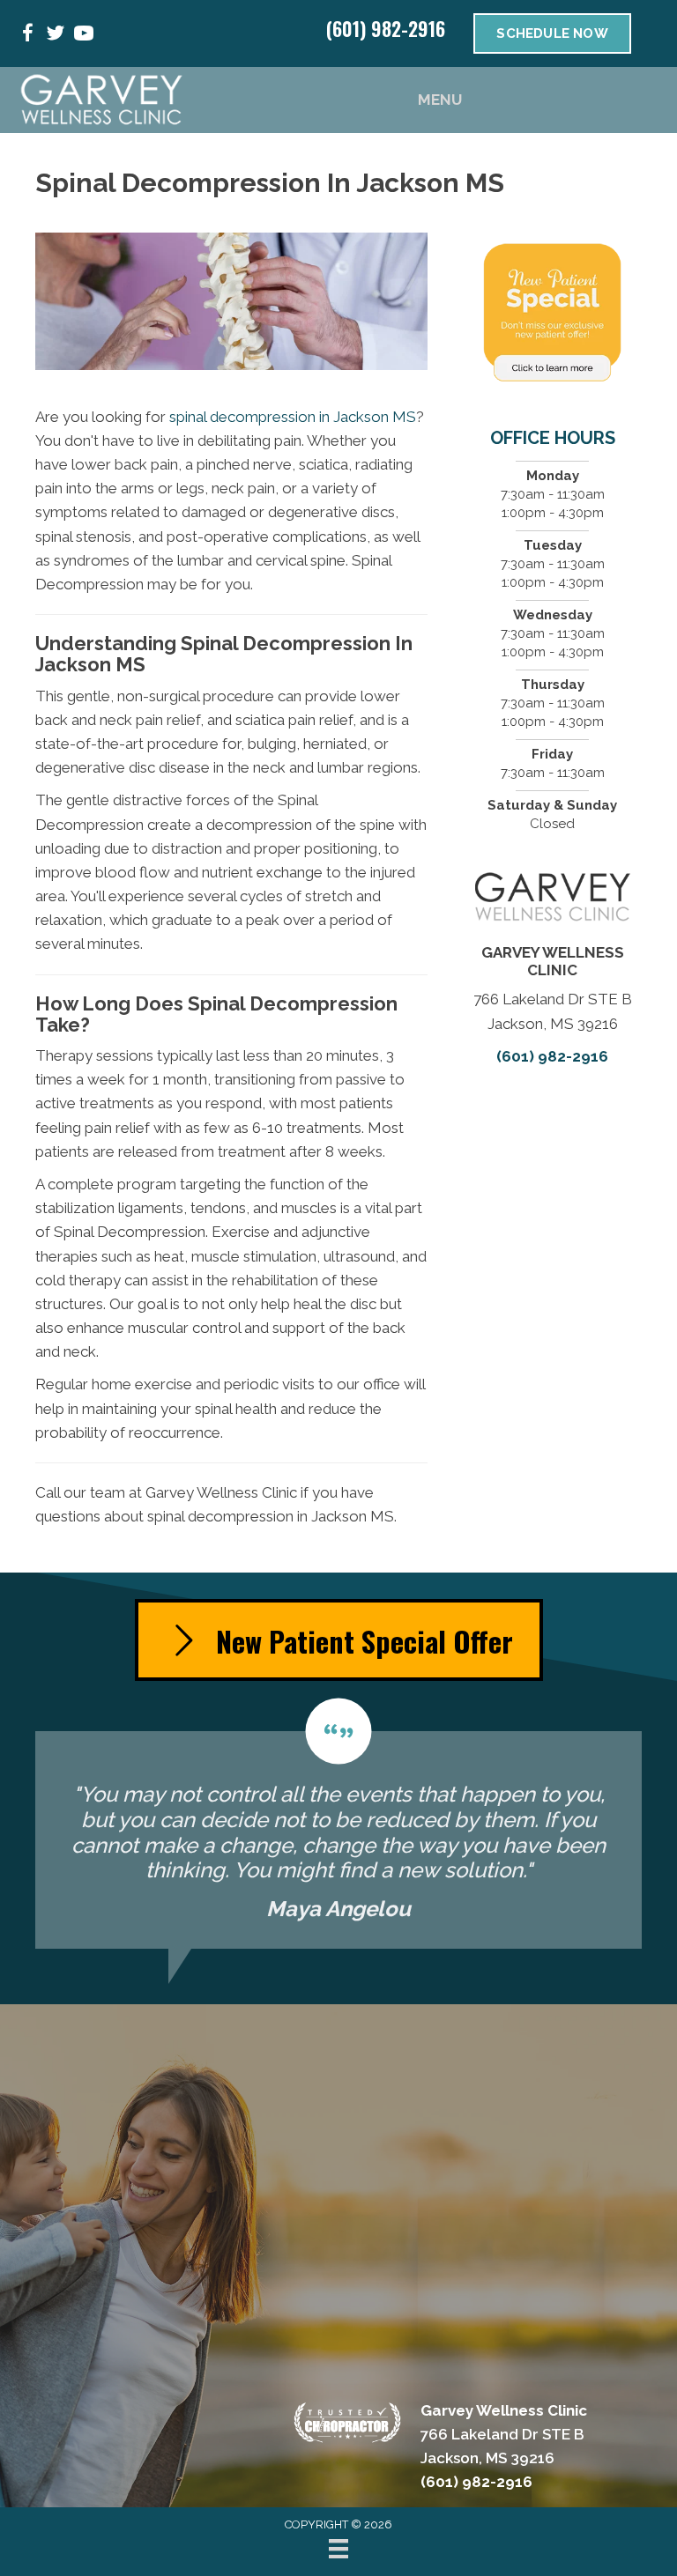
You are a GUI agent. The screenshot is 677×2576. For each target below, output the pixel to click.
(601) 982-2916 (386, 28)
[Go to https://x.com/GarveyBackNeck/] (56, 36)
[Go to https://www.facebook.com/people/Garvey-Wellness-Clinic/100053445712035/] (27, 36)
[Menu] (338, 2549)
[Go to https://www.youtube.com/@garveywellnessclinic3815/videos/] (84, 36)
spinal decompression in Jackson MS (293, 417)
